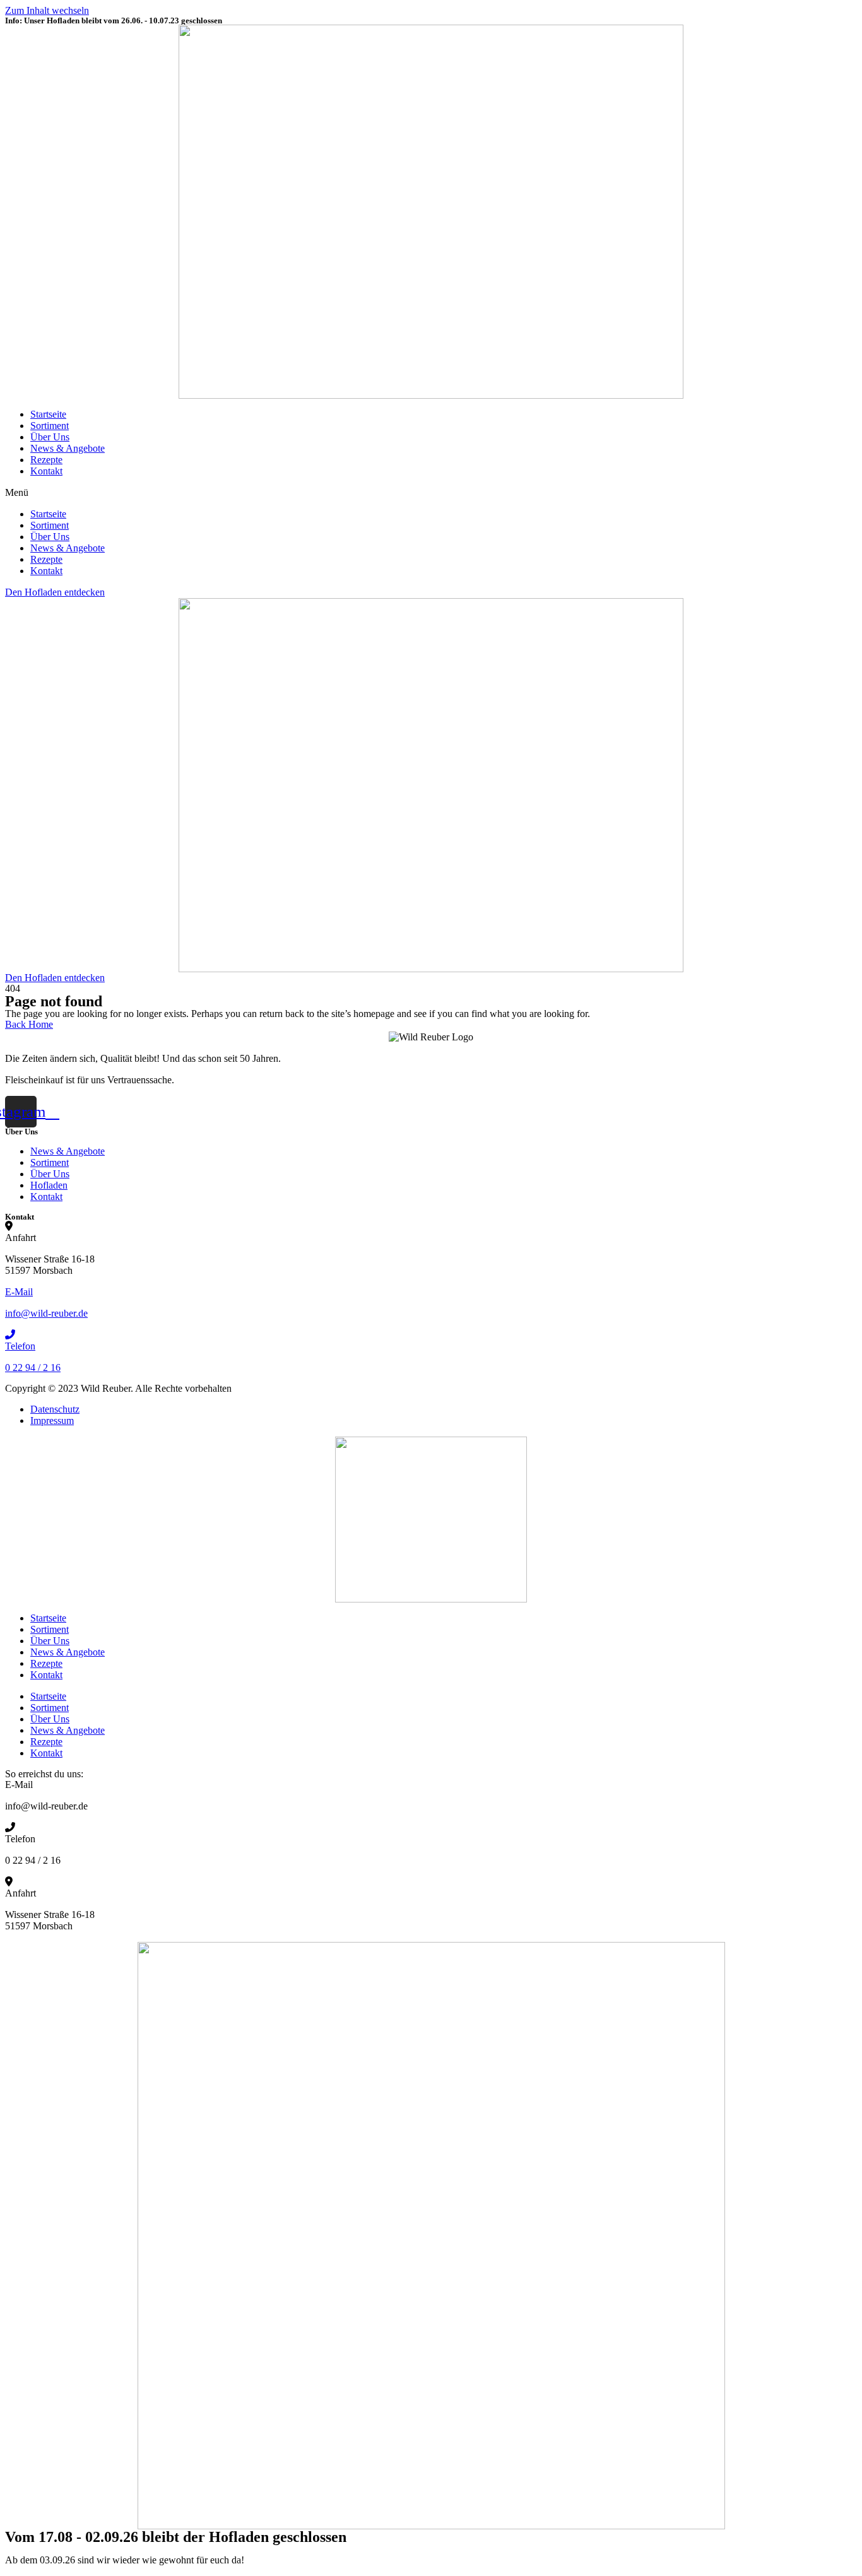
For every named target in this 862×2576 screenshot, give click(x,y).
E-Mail (19, 1292)
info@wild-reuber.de (46, 1313)
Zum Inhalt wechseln (47, 10)
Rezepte (46, 460)
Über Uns (50, 437)
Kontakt (46, 471)
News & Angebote (68, 448)
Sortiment (50, 426)
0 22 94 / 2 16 (33, 1367)
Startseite (48, 414)
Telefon (20, 1346)
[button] (431, 493)
